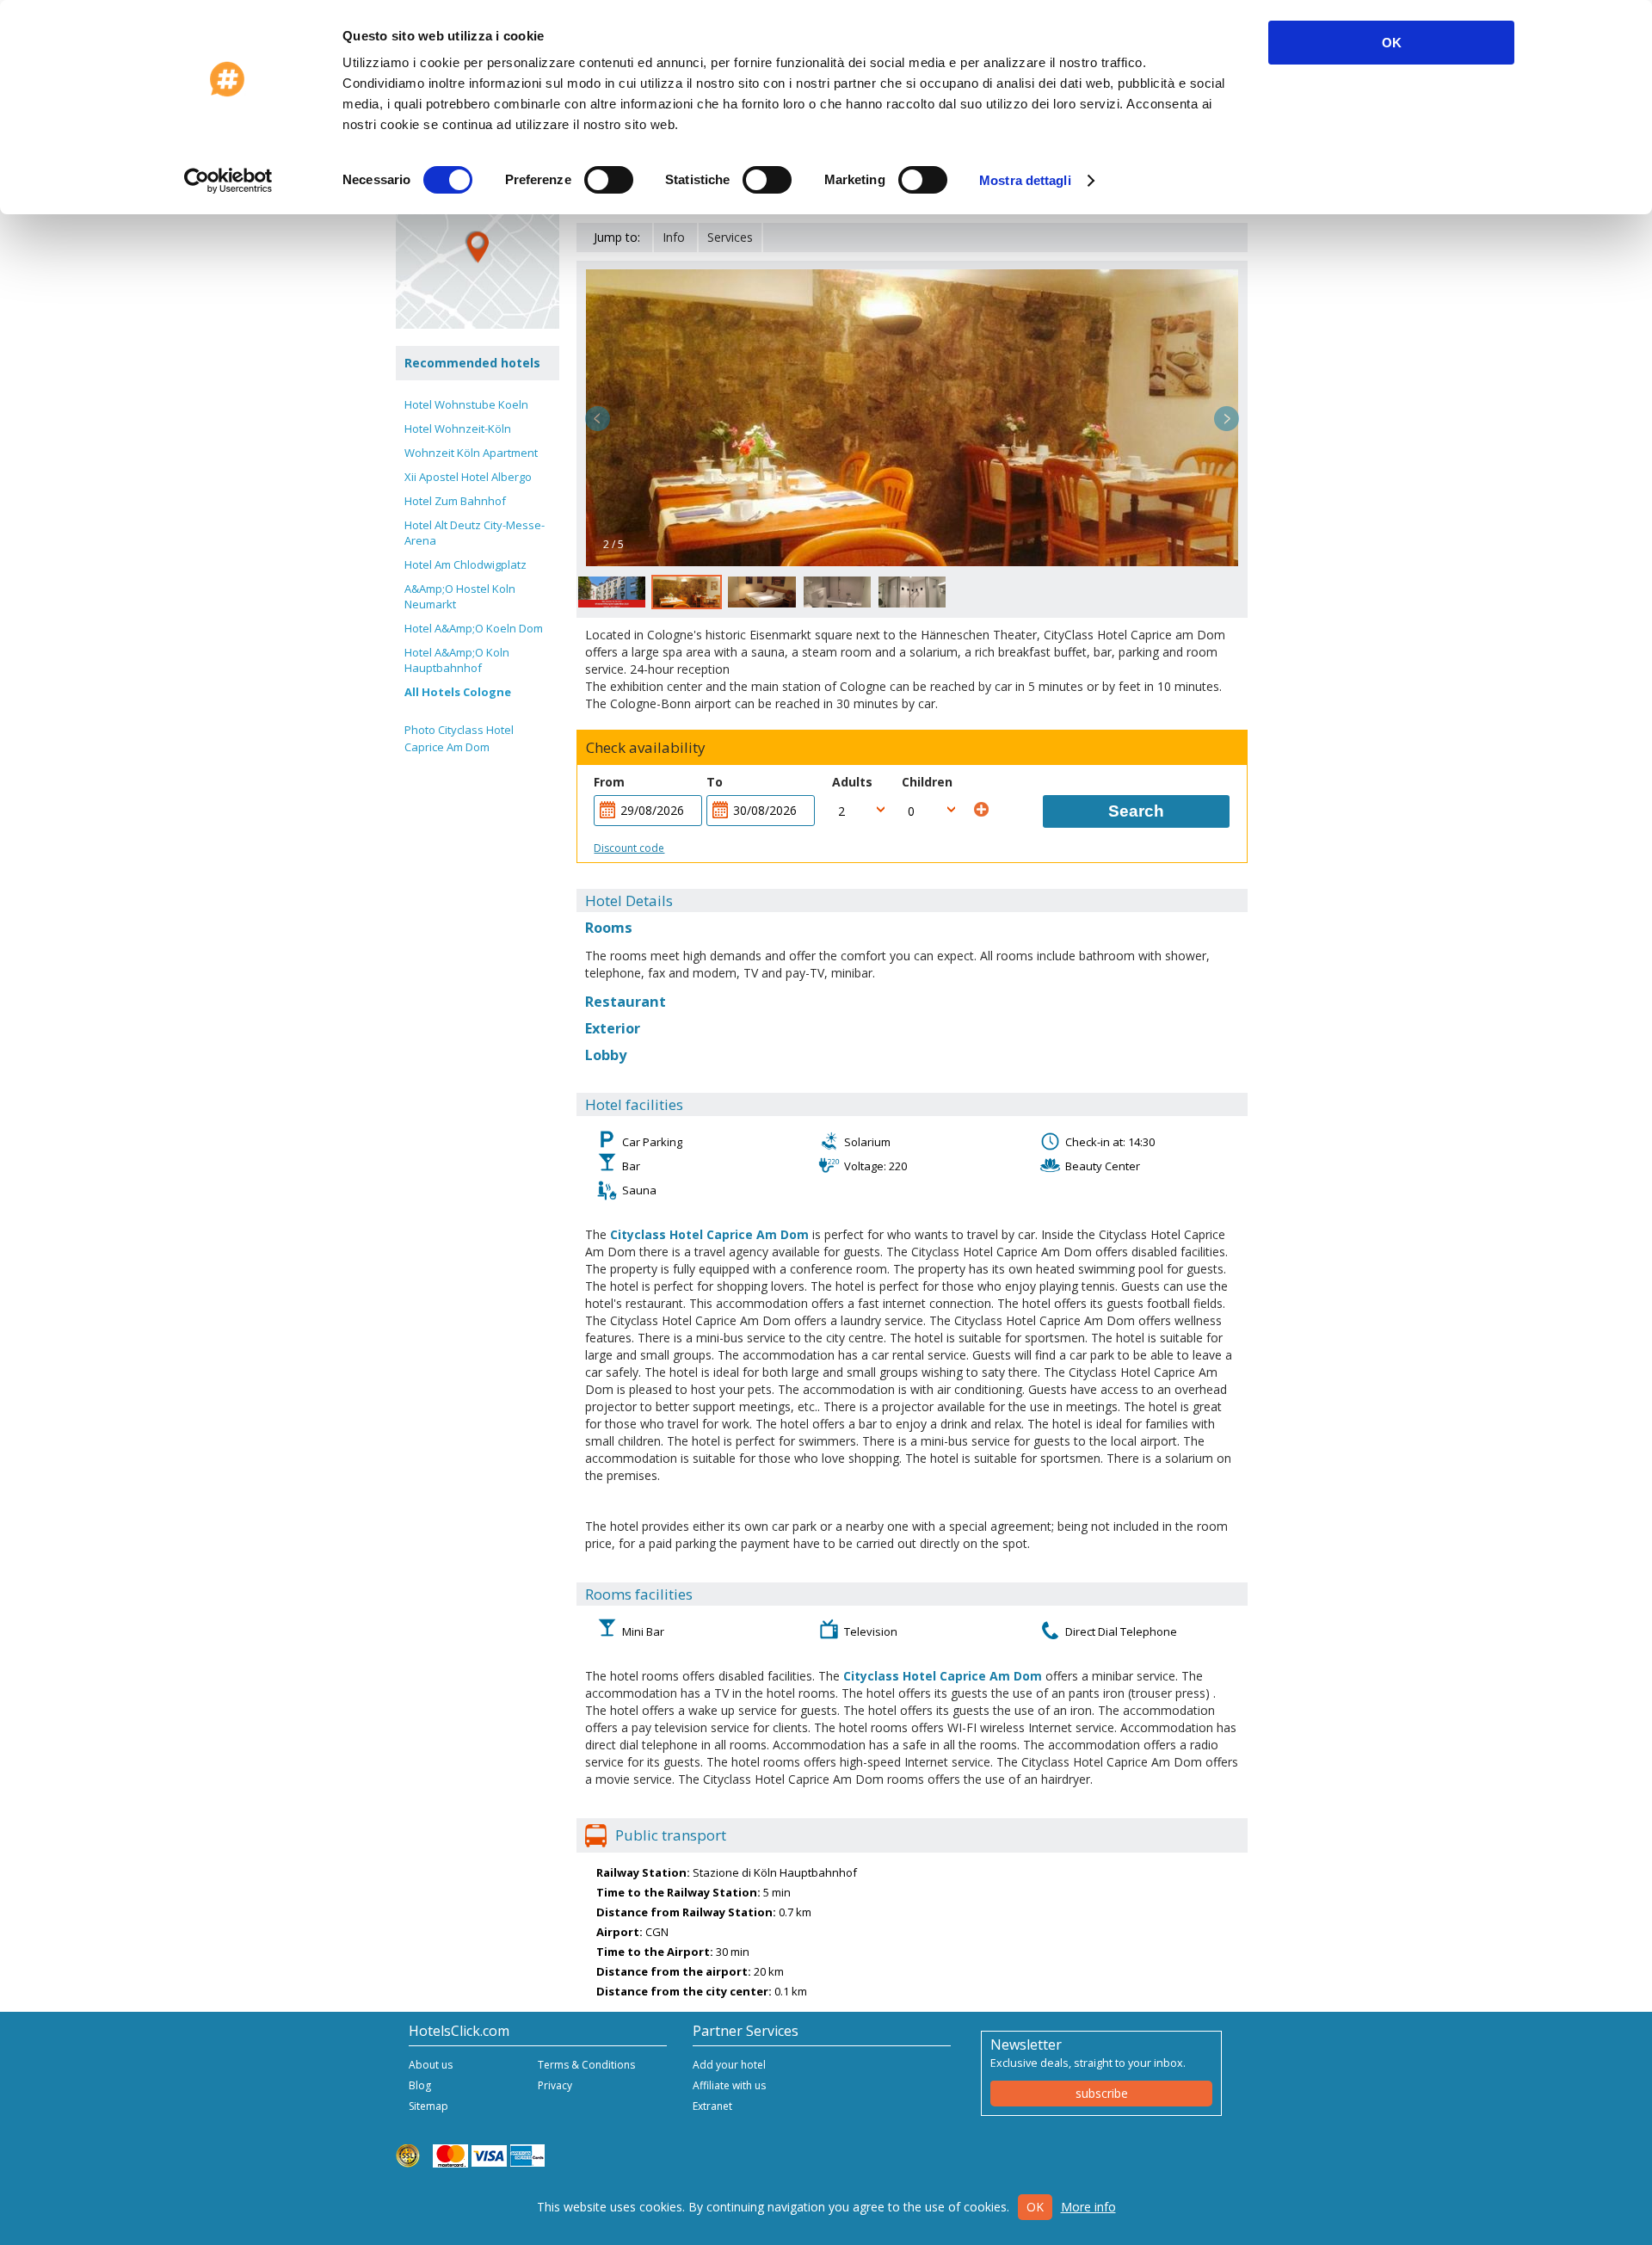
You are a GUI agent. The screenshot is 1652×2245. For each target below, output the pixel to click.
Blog (420, 2085)
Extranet (712, 2106)
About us (431, 2065)
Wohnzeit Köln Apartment (471, 453)
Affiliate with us (729, 2085)
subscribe (1102, 2093)
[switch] (609, 180)
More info (1088, 2207)
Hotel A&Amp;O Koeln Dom (474, 628)
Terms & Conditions (586, 2065)
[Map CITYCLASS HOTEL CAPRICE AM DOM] (478, 247)
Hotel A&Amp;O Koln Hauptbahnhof (457, 660)
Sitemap (428, 2106)
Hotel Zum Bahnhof (455, 501)
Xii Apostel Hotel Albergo (468, 477)
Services (730, 237)
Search (1136, 811)
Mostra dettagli (1025, 180)
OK (1392, 43)
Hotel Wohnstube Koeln (466, 404)
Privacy (555, 2085)
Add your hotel (729, 2065)
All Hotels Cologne (458, 692)
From (609, 782)
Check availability (646, 748)
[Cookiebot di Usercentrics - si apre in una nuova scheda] (228, 181)
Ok (1035, 2207)
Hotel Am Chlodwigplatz (465, 564)
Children (927, 782)
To (715, 782)
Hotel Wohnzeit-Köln (458, 429)
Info (674, 237)
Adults (852, 782)
